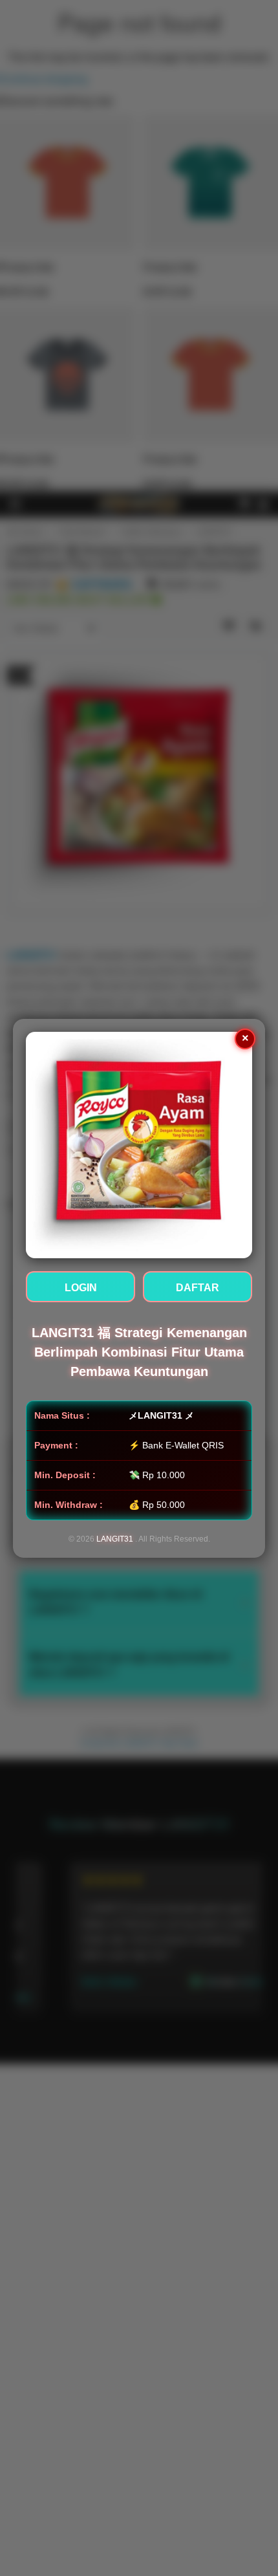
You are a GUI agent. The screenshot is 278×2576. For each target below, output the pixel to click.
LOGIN (81, 1288)
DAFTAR (198, 1288)
